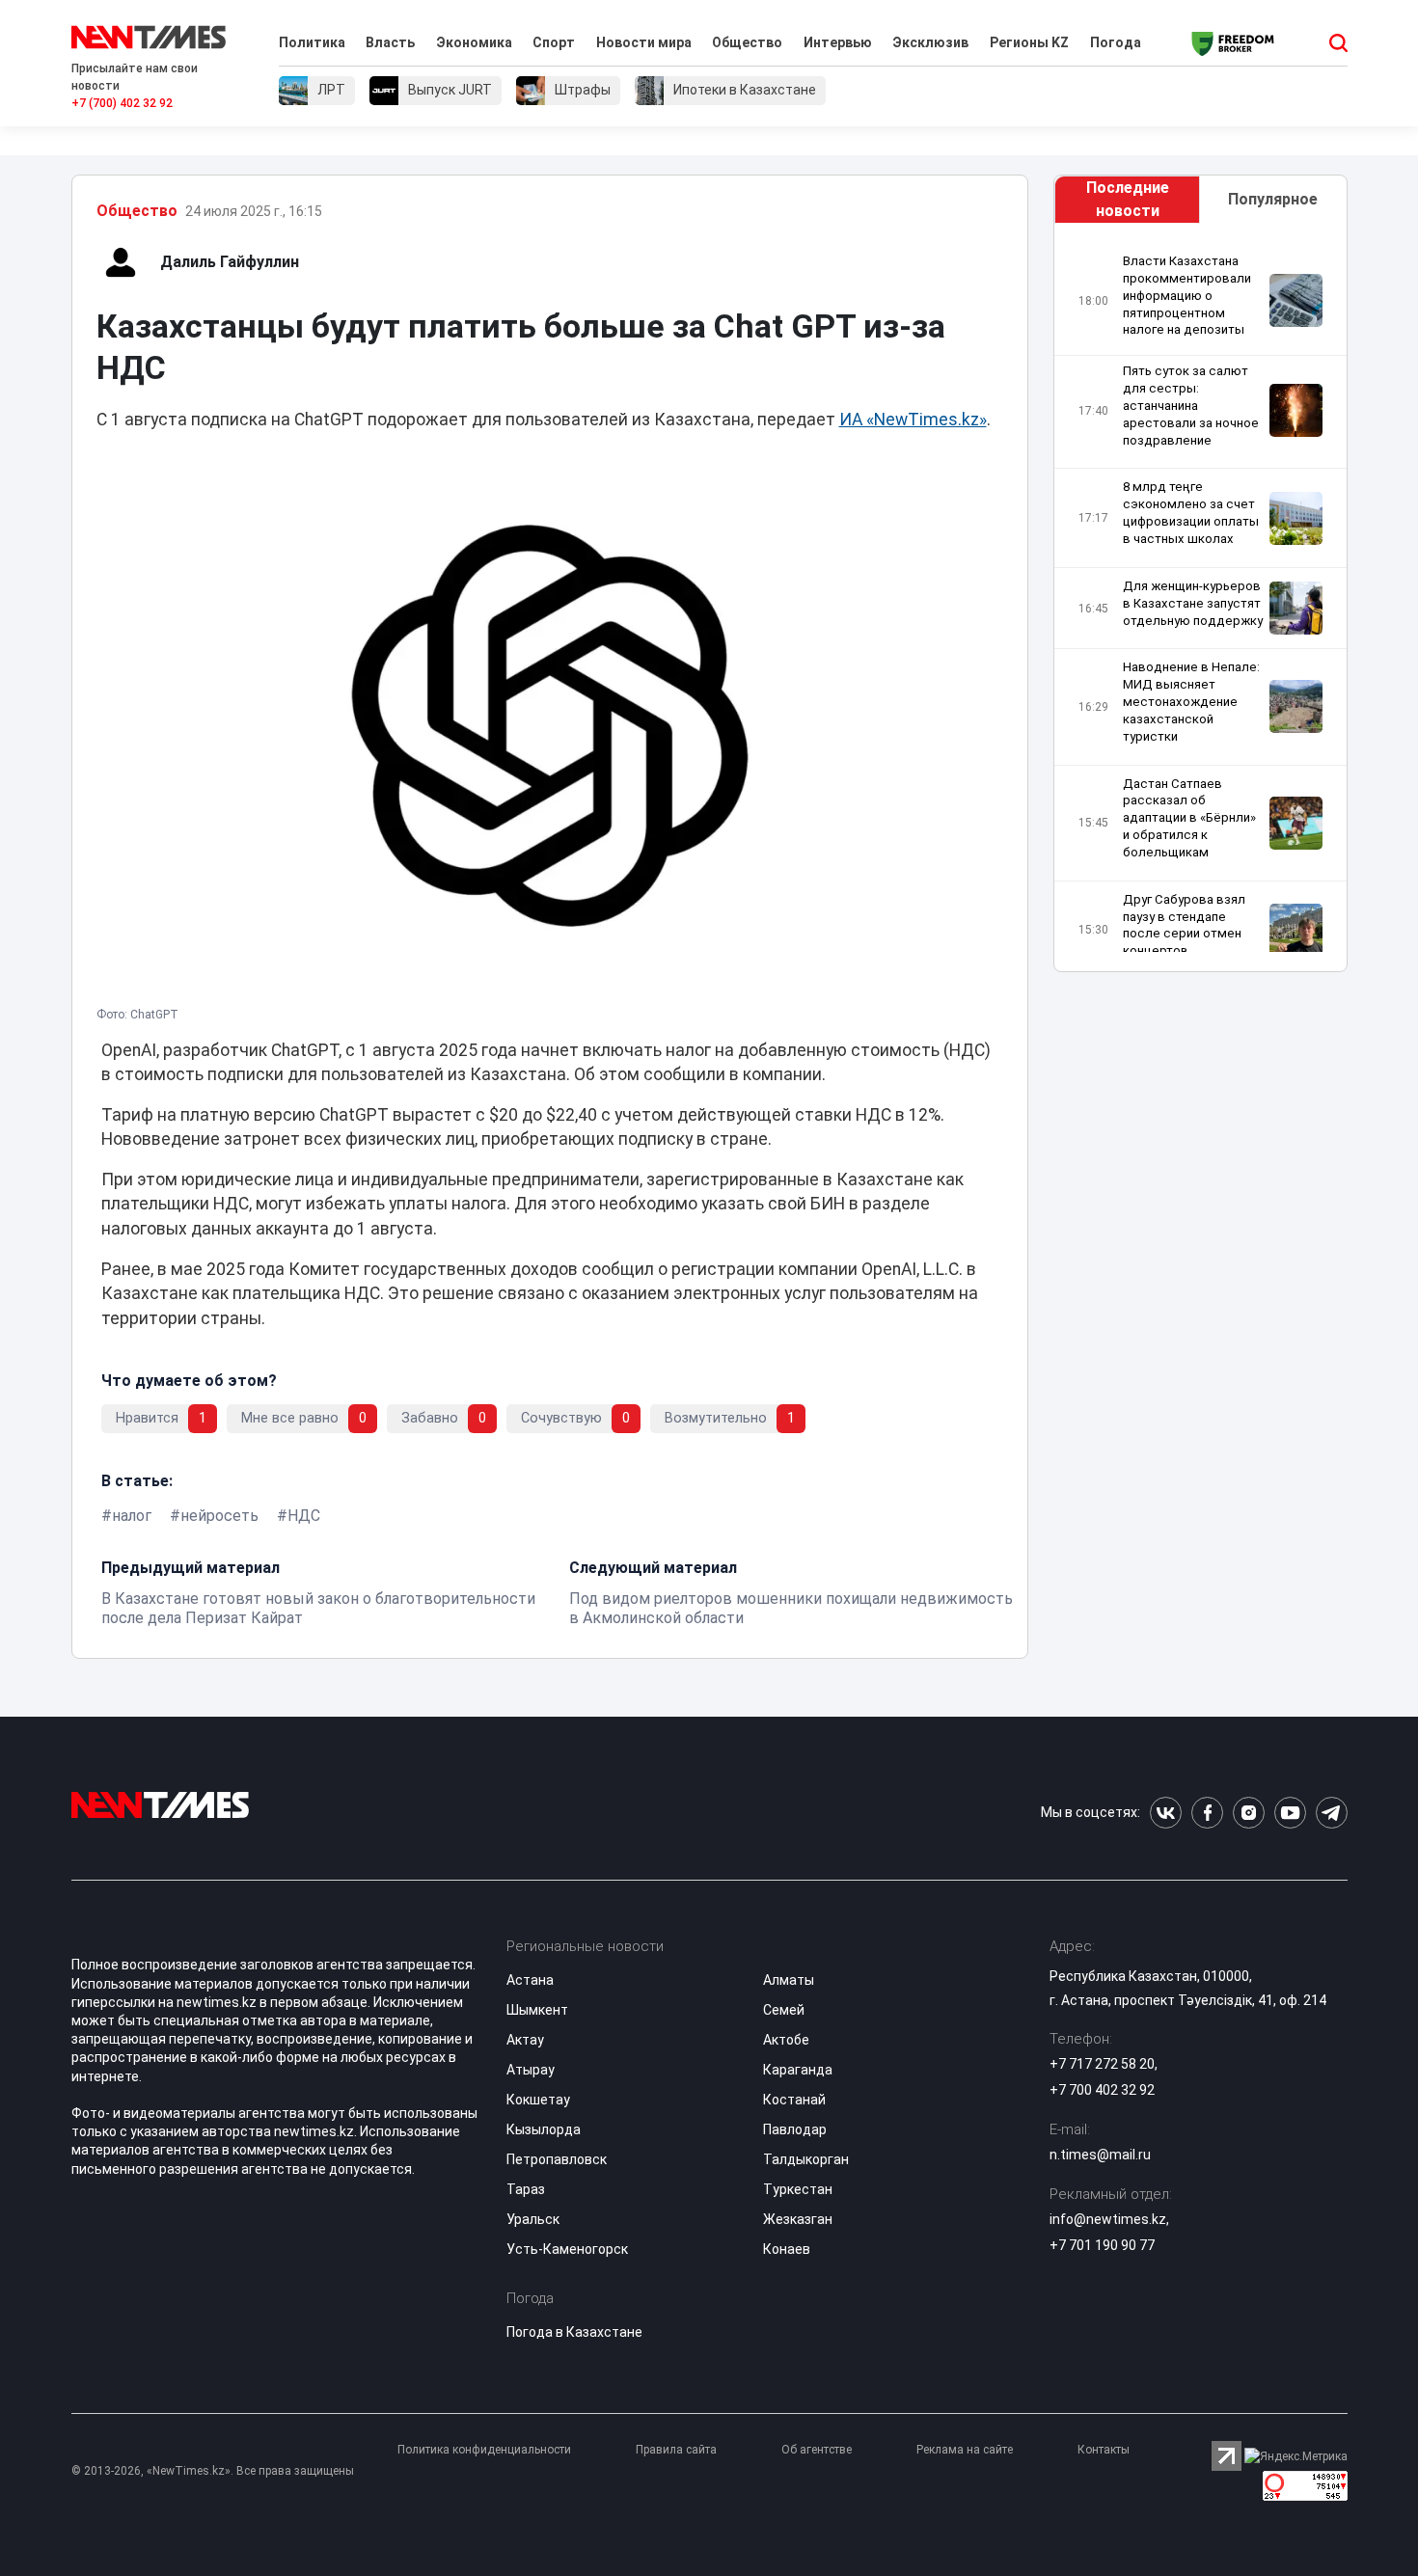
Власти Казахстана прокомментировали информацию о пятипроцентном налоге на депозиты (1187, 295)
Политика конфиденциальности (484, 2450)
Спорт (554, 42)
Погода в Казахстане (574, 2332)
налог (132, 1516)
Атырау (531, 2070)
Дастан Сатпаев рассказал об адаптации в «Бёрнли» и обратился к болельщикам (1189, 818)
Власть (390, 42)
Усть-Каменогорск (567, 2249)
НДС (304, 1516)
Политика (312, 42)
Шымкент (537, 2010)
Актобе (786, 2040)
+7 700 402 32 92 (1102, 2090)
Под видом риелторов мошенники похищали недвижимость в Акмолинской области (791, 1608)
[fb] (1207, 1813)
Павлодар (795, 2129)
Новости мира (644, 42)
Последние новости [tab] (1128, 199)
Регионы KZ (1029, 42)
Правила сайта (676, 2450)
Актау (525, 2040)
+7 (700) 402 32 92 (122, 103)
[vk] (1166, 1813)
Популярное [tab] (1273, 199)
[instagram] (1249, 1813)
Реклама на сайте (965, 2450)
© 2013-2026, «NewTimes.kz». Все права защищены (213, 2471)
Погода (1116, 42)
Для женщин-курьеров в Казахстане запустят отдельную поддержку (1193, 603)
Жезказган (798, 2219)
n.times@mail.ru (1100, 2155)
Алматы (789, 1980)
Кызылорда (544, 2129)
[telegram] (1332, 1813)
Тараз (526, 2189)
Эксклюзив (930, 42)
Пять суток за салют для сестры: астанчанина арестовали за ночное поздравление (1191, 405)
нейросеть (219, 1516)
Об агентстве (817, 2450)
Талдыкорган (806, 2159)
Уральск (533, 2219)
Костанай (794, 2100)
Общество (747, 42)
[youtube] (1290, 1813)
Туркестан (798, 2189)
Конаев (787, 2249)
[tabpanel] (1200, 602)
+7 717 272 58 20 (1102, 2064)
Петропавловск (557, 2159)
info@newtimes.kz (1108, 2219)
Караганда (798, 2070)
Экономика (474, 42)
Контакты (1104, 2450)
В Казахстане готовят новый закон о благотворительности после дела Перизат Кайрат (318, 1608)
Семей (784, 2010)
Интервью (838, 42)
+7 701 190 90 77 (1102, 2245)
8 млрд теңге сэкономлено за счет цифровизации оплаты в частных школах (1191, 513)
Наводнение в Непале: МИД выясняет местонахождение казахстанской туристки (1191, 701)
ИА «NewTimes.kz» (913, 420)
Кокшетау (538, 2100)
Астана (530, 1980)
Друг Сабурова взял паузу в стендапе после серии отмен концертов (1184, 925)
